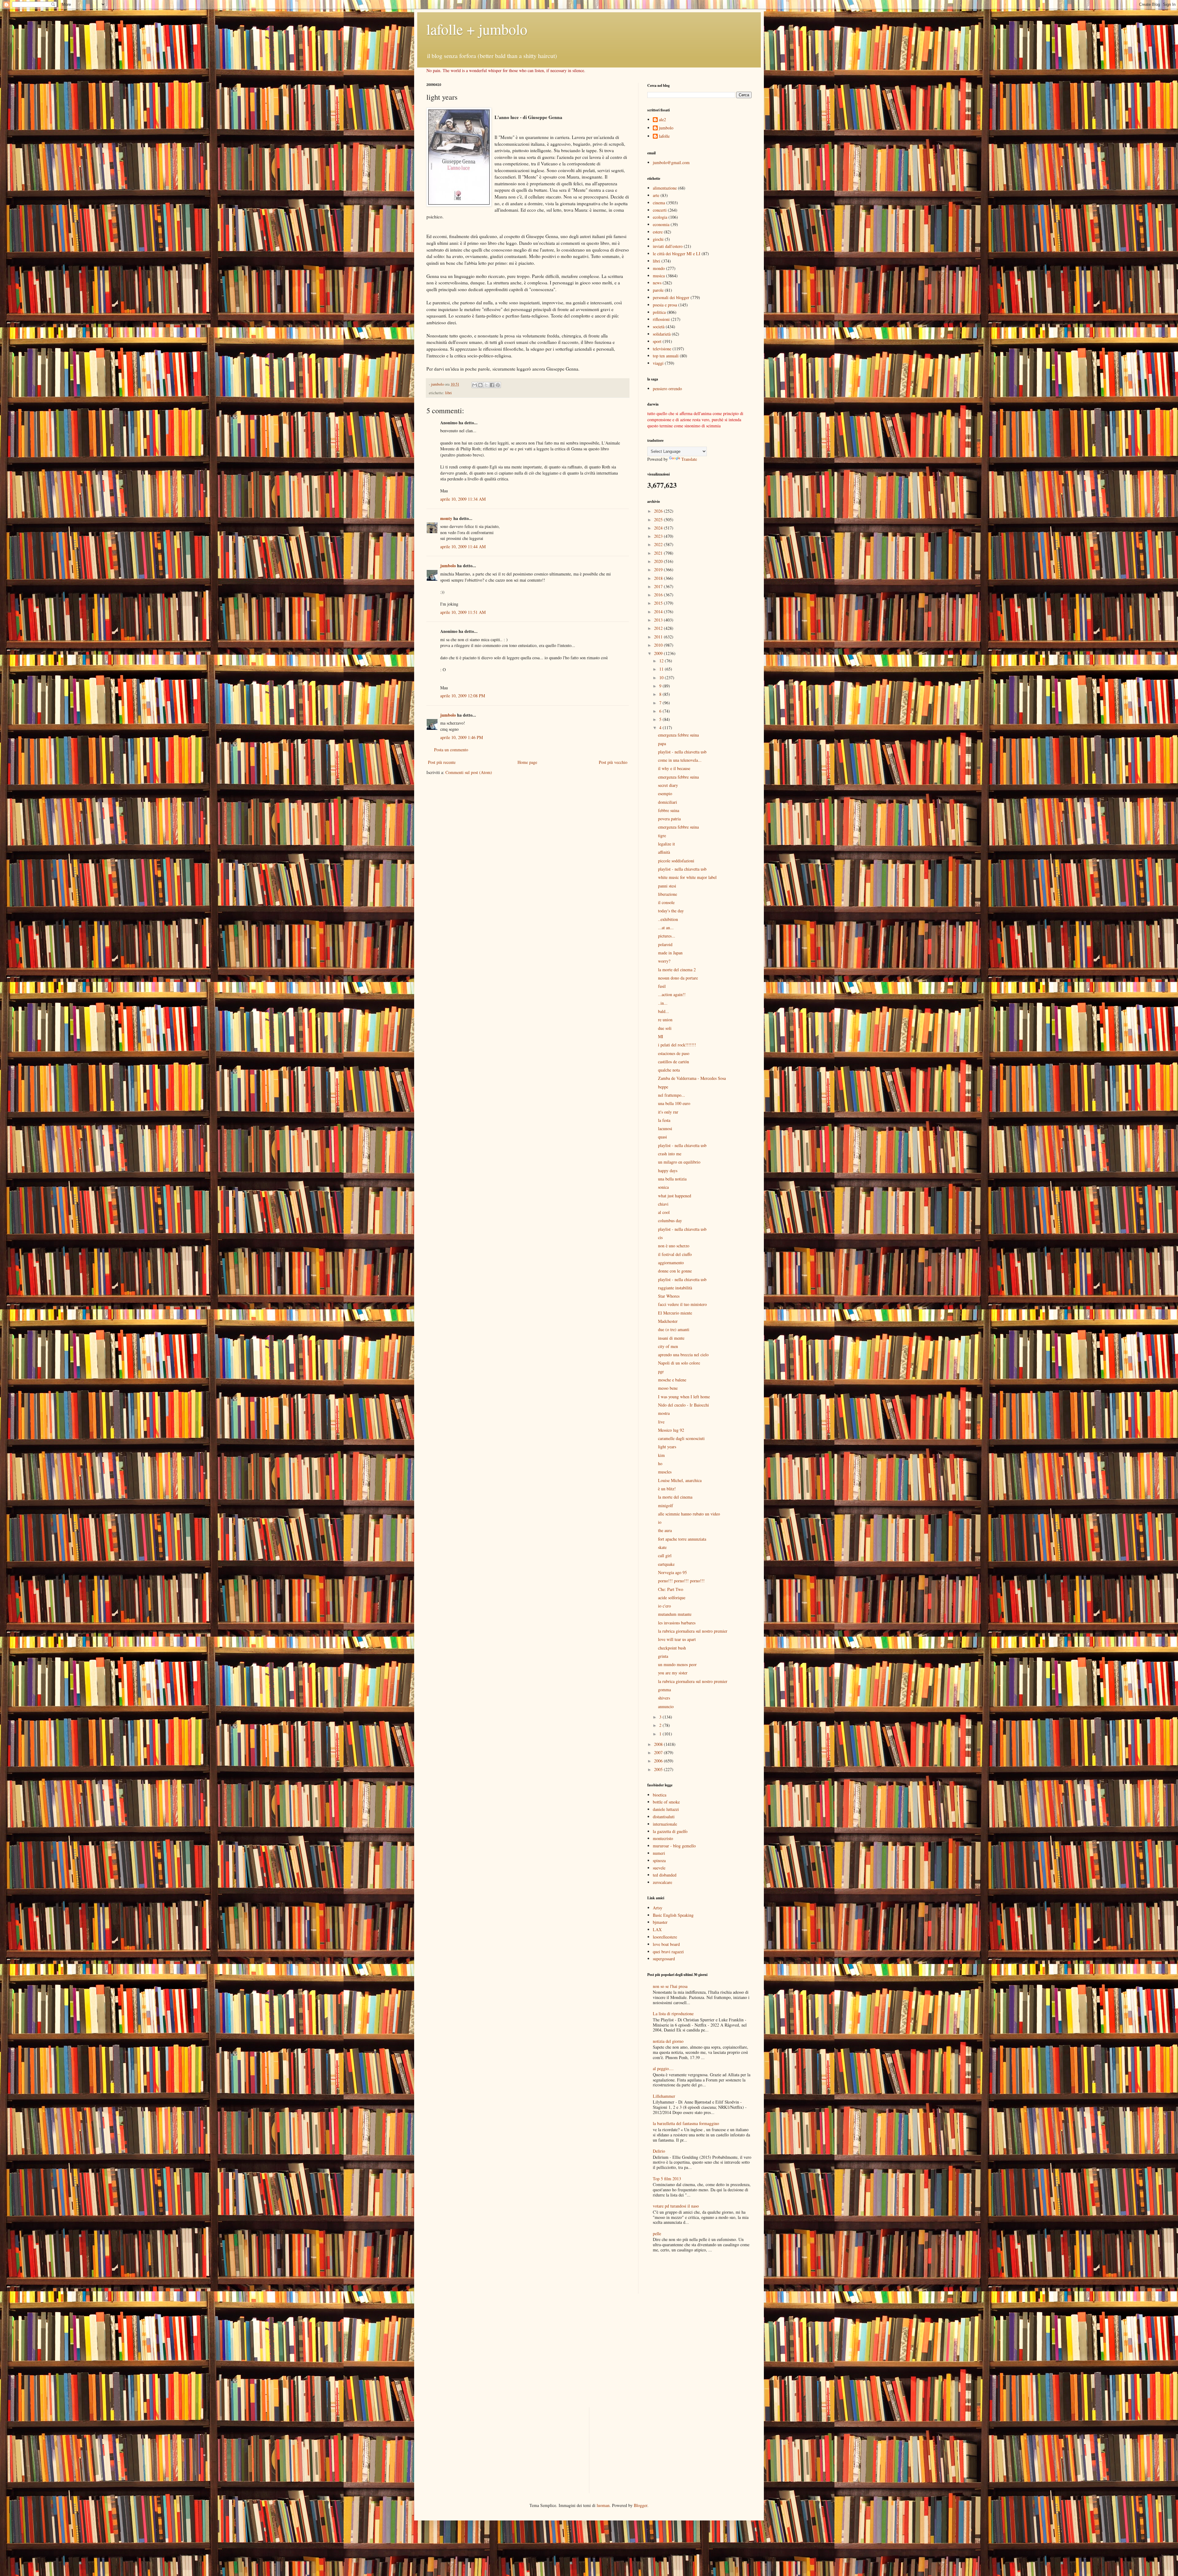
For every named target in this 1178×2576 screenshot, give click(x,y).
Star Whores (669, 1296)
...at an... (666, 928)
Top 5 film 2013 (667, 2179)
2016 (659, 595)
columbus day (670, 1221)
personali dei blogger (671, 297)
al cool (664, 1212)
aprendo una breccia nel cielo (683, 1355)
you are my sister (673, 1673)
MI (661, 1036)
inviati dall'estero (668, 246)
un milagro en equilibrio (679, 1162)
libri (448, 393)
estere (658, 232)
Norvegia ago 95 (672, 1572)
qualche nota (669, 1070)
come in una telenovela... (680, 760)
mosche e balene (672, 1380)
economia (661, 224)
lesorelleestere (665, 1937)
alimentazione (665, 188)
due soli (665, 1028)
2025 (659, 520)
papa (662, 743)
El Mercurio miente (675, 1313)
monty (446, 518)
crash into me (670, 1154)
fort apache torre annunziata (682, 1539)
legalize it (666, 844)
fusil (662, 986)
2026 (659, 511)
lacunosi (665, 1128)
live (661, 1422)
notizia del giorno (668, 2041)
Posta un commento (451, 750)
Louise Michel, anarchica (680, 1480)
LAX (657, 1929)
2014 (659, 612)
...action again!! (672, 994)
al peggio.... (663, 2068)
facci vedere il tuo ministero (682, 1304)
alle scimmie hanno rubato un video (689, 1514)
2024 (659, 528)
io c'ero (664, 1606)
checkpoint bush (672, 1648)
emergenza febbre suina (678, 735)
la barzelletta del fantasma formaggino (686, 2123)
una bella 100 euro (674, 1103)
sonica (663, 1187)
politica (659, 312)
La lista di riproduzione (673, 2014)
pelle (657, 2233)
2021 (659, 553)
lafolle (664, 136)
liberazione (668, 894)
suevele (659, 1868)
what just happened (675, 1196)
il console (666, 902)
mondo (659, 268)
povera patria (669, 819)
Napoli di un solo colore (679, 1363)
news (657, 283)
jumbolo (448, 566)
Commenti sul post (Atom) (469, 772)
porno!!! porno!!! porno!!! (681, 1581)
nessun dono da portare (678, 978)
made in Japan (670, 953)
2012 (659, 628)
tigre (662, 836)
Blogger (641, 2505)
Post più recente (442, 762)
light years (667, 1447)
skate (662, 1547)
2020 (659, 561)
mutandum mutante (675, 1614)
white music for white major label (687, 877)
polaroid (665, 944)
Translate (689, 459)
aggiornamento (671, 1263)
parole (658, 290)
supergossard (664, 1959)
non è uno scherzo (674, 1246)
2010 (659, 645)
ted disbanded (665, 1875)
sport (657, 341)
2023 (659, 536)
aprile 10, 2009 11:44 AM (463, 547)
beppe (663, 1087)
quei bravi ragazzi (668, 1952)
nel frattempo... (672, 1095)
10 (662, 678)
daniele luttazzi (666, 1809)
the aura (665, 1530)
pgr (661, 1371)
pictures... (667, 936)
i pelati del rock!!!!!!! (677, 1045)
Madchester (668, 1321)
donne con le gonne (675, 1271)
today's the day (671, 911)
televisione (662, 349)
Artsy (658, 1908)
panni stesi (667, 886)
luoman (603, 2505)
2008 (659, 1744)
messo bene (668, 1388)
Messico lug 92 (671, 1430)
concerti (660, 210)
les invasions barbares (677, 1623)
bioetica (660, 1795)
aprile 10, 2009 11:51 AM (463, 612)
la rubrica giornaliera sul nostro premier (693, 1631)
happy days (668, 1171)
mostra (664, 1413)
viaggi (658, 363)
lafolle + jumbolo (477, 29)
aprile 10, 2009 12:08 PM (463, 696)
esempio (665, 793)
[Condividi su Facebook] (492, 385)
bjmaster (660, 1922)
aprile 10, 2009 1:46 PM (462, 737)
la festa (664, 1120)
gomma (664, 1690)
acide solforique (672, 1598)
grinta (663, 1656)
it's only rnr (668, 1112)
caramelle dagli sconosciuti (681, 1438)
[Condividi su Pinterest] (498, 385)
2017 (659, 586)
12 (662, 661)
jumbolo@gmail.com (671, 162)
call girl (665, 1556)
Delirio (659, 2151)
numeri (659, 1853)
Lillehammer (664, 2096)
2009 (659, 653)
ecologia (660, 217)
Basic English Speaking (673, 1915)
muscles (665, 1472)
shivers (664, 1698)
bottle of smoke (666, 1802)
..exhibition (668, 919)
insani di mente (671, 1338)
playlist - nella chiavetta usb (682, 752)
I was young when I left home (684, 1397)
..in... (663, 1003)
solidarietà (662, 334)
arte (656, 195)
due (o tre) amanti (674, 1329)
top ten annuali (666, 356)
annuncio (666, 1706)
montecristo (663, 1838)
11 (662, 669)
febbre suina (669, 810)
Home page (527, 762)
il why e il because (674, 768)
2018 (659, 578)
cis (660, 1237)
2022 (659, 544)
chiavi (663, 1204)
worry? (664, 961)
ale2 (662, 120)
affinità (664, 852)
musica (659, 276)
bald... (664, 1011)
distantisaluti (664, 1817)
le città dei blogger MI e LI (677, 254)
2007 (659, 1752)
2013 (659, 620)
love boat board (666, 1944)
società (659, 327)
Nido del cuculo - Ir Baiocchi (683, 1405)
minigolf (666, 1506)
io (660, 1522)
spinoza (659, 1860)
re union (665, 1020)
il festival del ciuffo (675, 1254)
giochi (658, 239)
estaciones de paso (674, 1053)
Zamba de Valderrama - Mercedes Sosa (692, 1078)
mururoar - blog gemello (674, 1846)
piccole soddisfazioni (676, 861)
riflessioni (661, 319)
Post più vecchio (613, 762)
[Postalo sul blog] (480, 385)
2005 (659, 1769)
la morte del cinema (675, 1497)
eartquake (666, 1564)
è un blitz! (667, 1489)
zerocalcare (662, 1882)
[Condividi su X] (486, 385)
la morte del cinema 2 (677, 970)
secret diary (668, 785)
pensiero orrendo (667, 389)
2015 (659, 603)
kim (661, 1455)
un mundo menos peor (677, 1664)
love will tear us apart (677, 1639)
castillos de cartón (674, 1062)
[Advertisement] (683, 2274)
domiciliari (668, 802)
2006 (659, 1761)
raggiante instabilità (675, 1288)
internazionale (665, 1824)
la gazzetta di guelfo (670, 1831)
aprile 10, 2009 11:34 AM (463, 499)
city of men (668, 1346)
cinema (659, 203)
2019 (659, 570)
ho (660, 1463)
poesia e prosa (665, 305)
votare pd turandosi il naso (676, 2206)
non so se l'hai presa (670, 1986)
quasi (662, 1137)
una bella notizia (672, 1179)
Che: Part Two (671, 1589)
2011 (659, 637)
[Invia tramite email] (475, 385)
